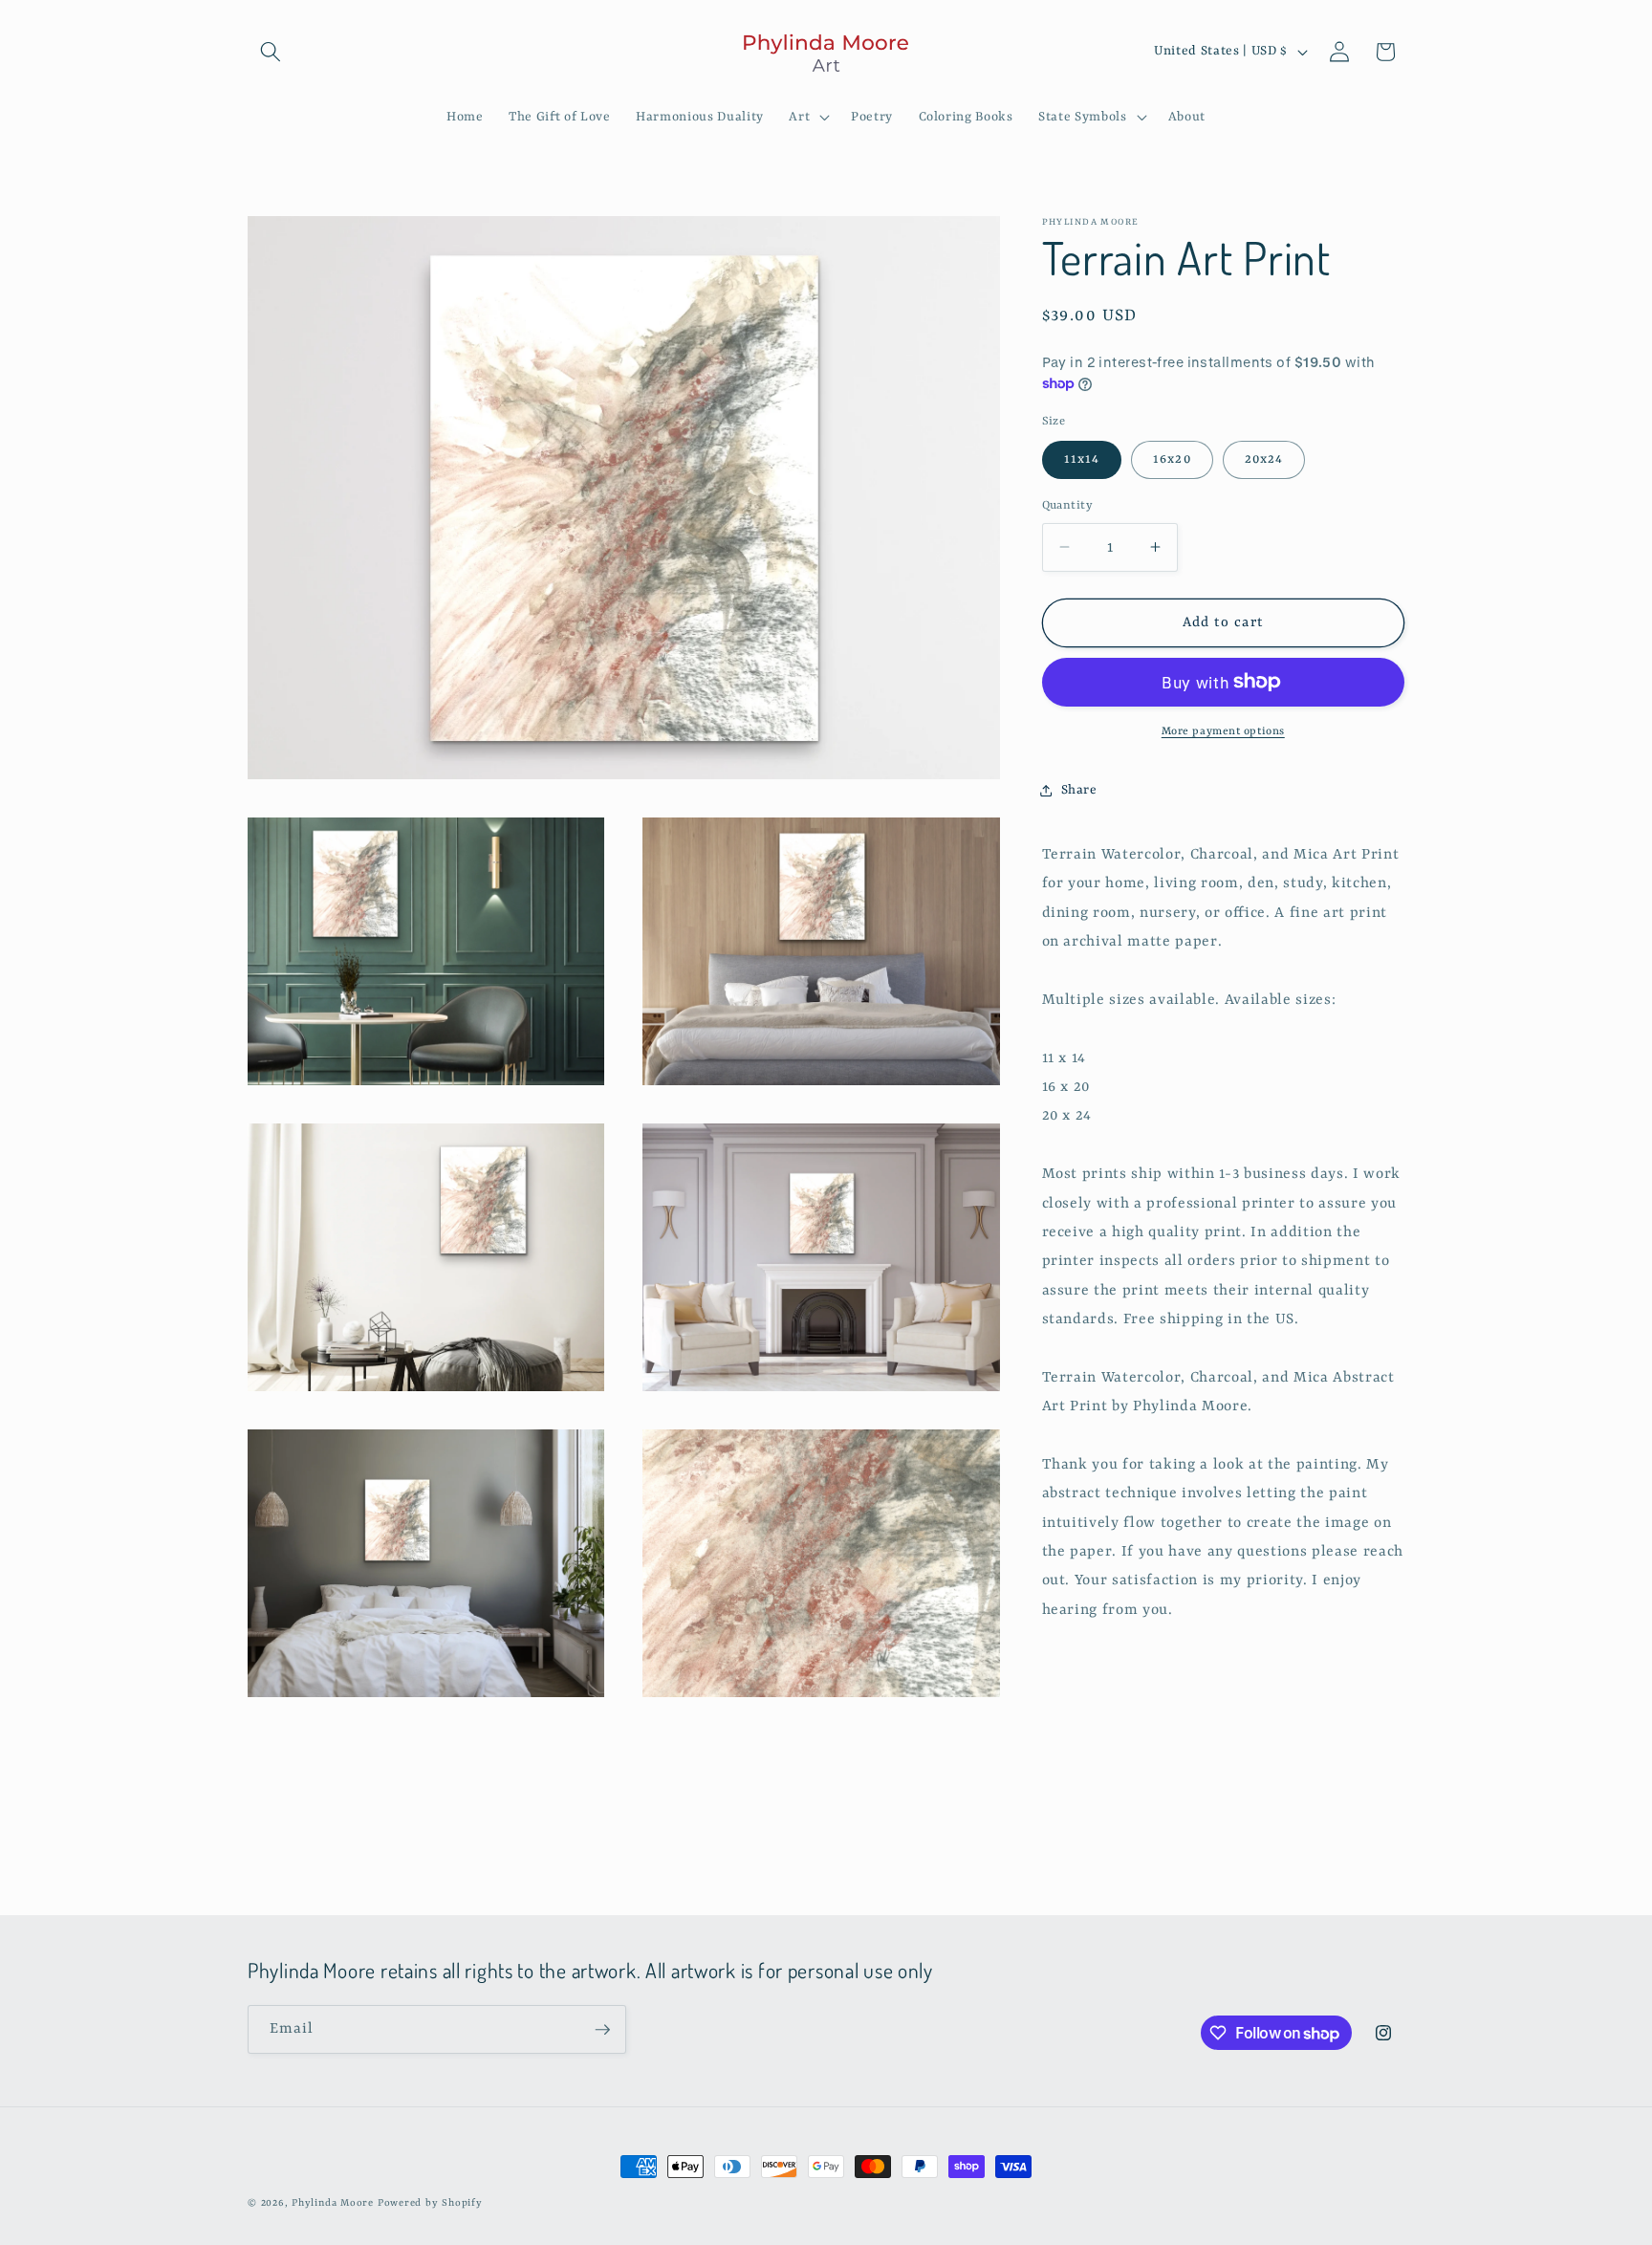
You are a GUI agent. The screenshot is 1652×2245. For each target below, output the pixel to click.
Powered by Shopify (430, 2203)
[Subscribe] (602, 2030)
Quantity (1068, 506)
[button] (271, 52)
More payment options (1223, 731)
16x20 (1172, 459)
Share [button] (1079, 789)
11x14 (1082, 459)
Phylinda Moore (333, 2203)
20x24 (1264, 459)
